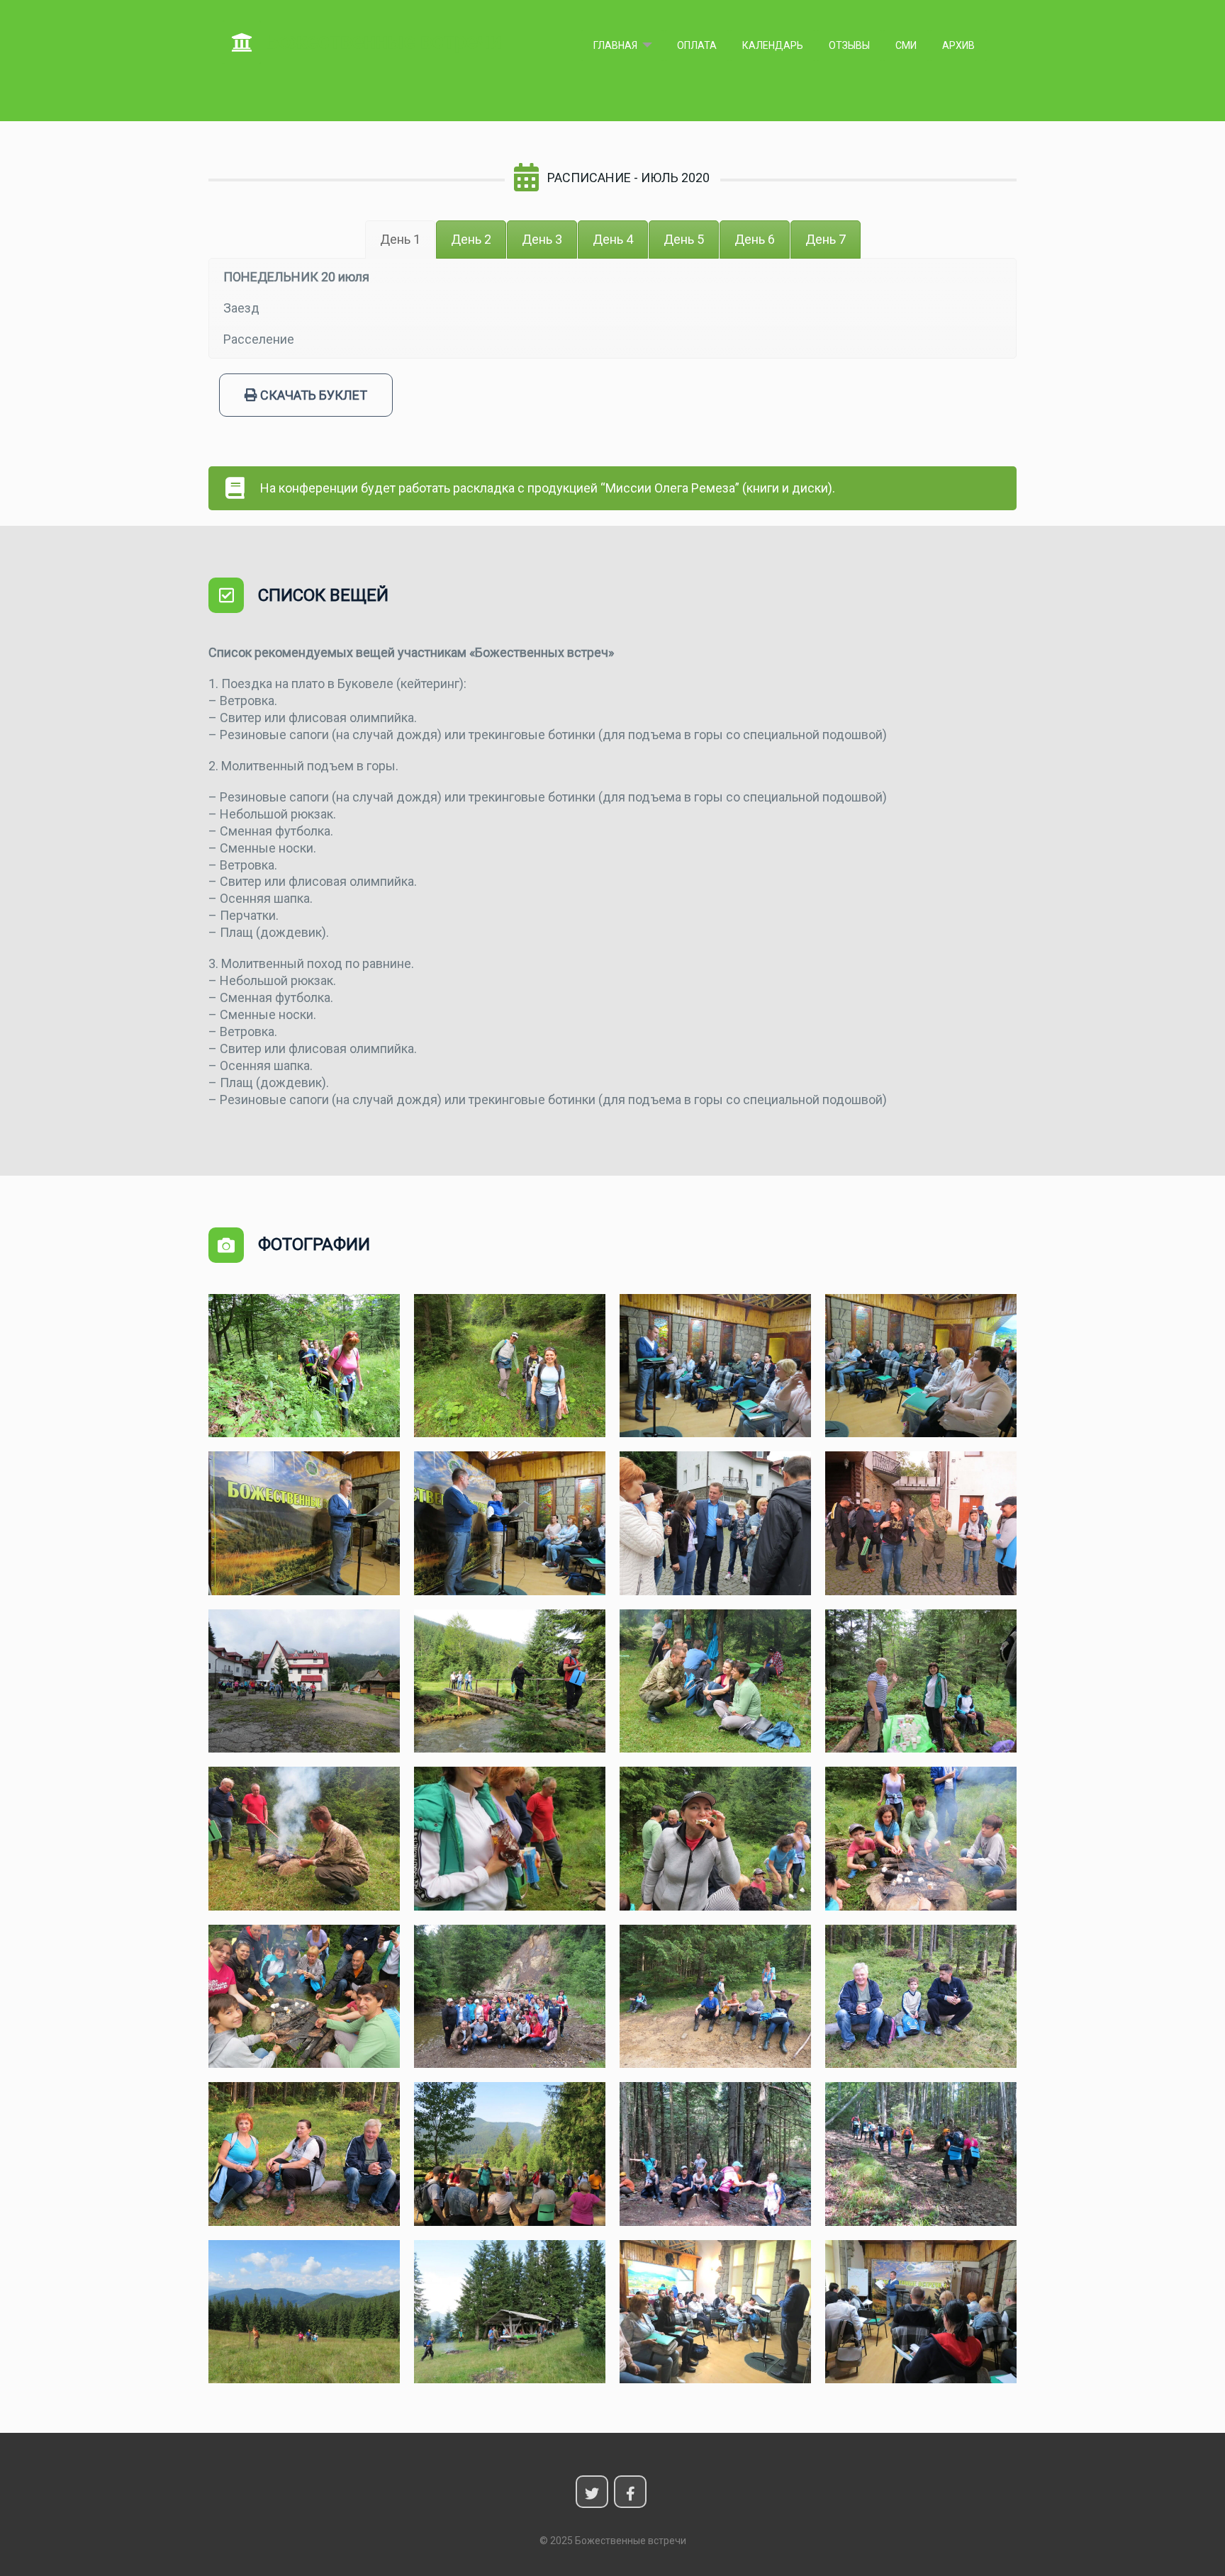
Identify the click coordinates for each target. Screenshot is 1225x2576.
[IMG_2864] (715, 2312)
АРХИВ (958, 45)
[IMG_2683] (921, 1523)
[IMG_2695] (304, 1681)
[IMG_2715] (715, 1681)
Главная (615, 45)
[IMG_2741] (510, 1997)
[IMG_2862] (510, 2312)
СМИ (906, 45)
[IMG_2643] (510, 1523)
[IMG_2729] (715, 1839)
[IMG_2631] (921, 1366)
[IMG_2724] (304, 1839)
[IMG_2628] (715, 1366)
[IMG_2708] (510, 1681)
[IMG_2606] (304, 1366)
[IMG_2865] (921, 2312)
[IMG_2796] (304, 2154)
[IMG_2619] (510, 1366)
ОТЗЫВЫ (849, 45)
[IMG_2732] (921, 1839)
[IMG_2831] (715, 2154)
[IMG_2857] (304, 2312)
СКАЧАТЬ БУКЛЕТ (312, 395)
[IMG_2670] (715, 1523)
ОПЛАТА (697, 45)
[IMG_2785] (715, 1997)
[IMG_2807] (510, 2154)
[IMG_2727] (510, 1839)
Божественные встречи (381, 41)
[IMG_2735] (304, 1997)
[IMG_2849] (921, 2154)
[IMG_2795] (921, 1997)
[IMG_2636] (304, 1523)
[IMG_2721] (921, 1681)
